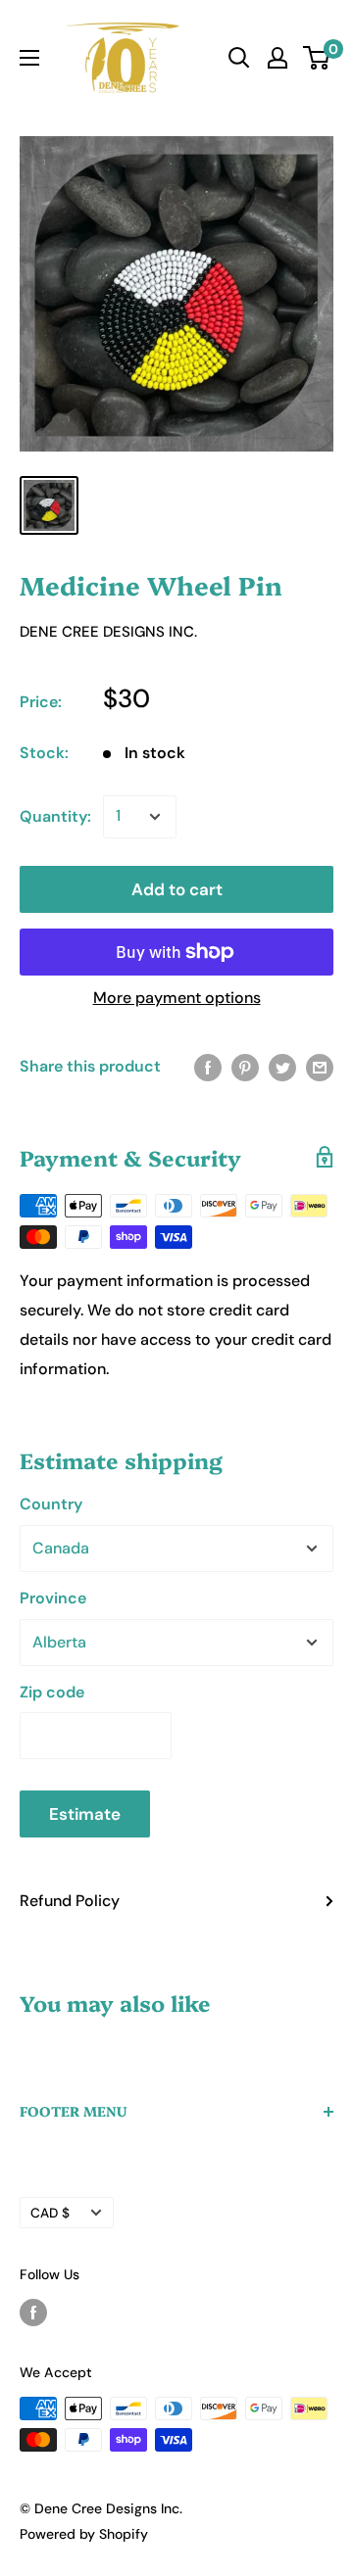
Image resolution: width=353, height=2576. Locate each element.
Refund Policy (70, 1901)
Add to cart (177, 889)
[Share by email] (320, 1067)
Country (51, 1504)
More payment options (177, 998)
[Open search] (239, 58)
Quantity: (55, 816)
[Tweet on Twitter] (282, 1067)
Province (53, 1598)
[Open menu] (29, 58)
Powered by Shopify (84, 2534)
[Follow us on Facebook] (33, 2313)
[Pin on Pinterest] (245, 1067)
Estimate (85, 1814)
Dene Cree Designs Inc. (108, 632)
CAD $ (50, 2213)
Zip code (52, 1692)
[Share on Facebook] (208, 1067)
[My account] (277, 58)
